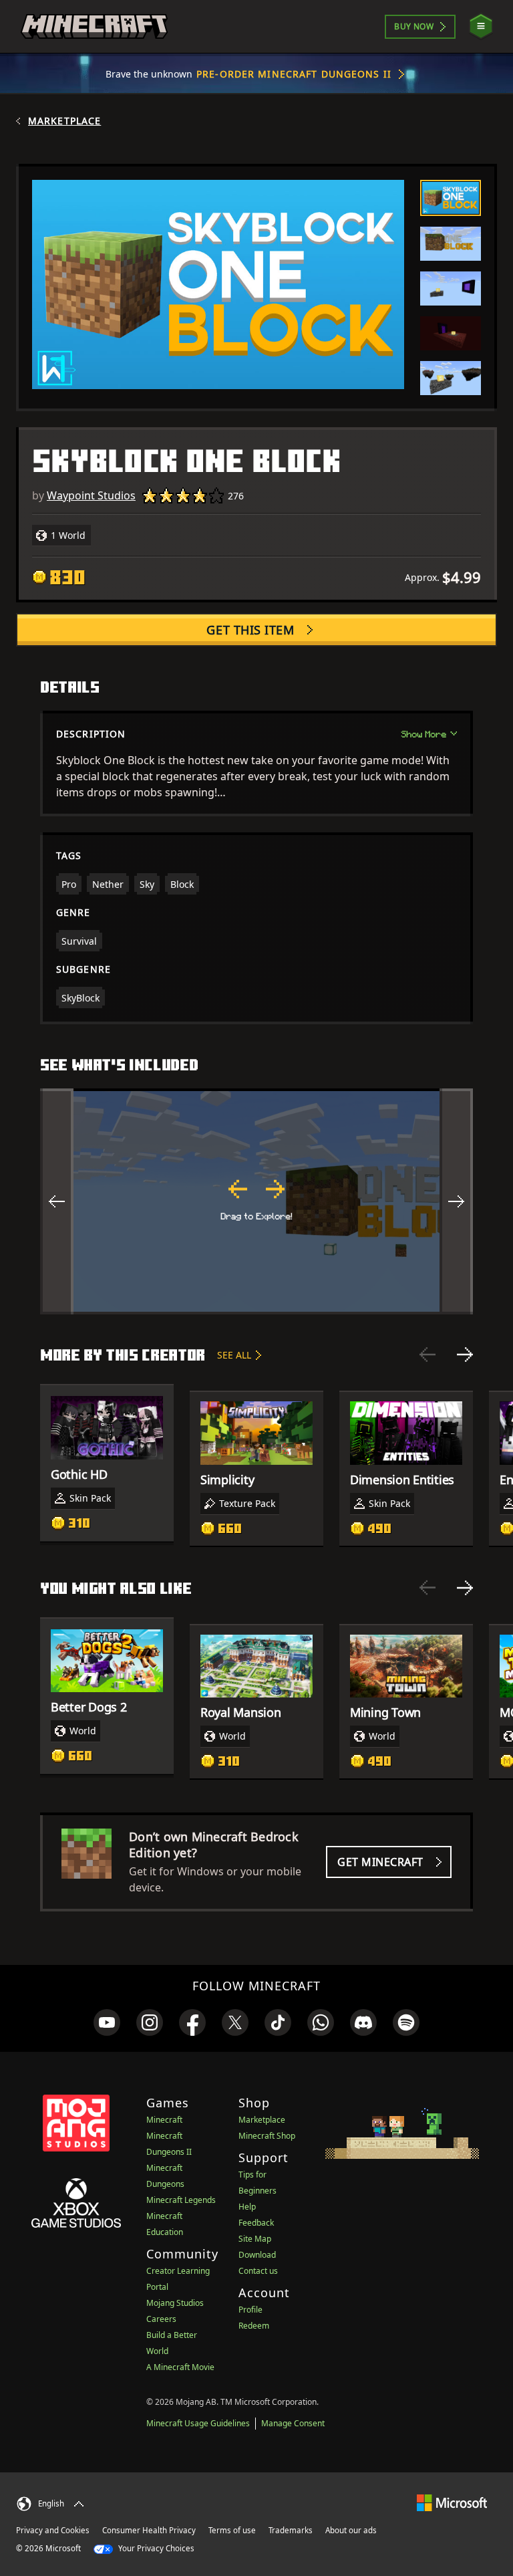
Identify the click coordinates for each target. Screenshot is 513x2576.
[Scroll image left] (57, 1201)
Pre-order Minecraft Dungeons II (294, 74)
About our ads (351, 2530)
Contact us (258, 2271)
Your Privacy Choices (155, 2548)
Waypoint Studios (91, 495)
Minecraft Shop (267, 2136)
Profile (250, 2310)
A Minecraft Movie (180, 2367)
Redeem (254, 2326)
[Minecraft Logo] (94, 27)
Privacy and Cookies (53, 2530)
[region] (256, 1201)
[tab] (451, 198)
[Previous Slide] (427, 1355)
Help (247, 2207)
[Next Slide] (465, 1355)
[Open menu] (481, 26)
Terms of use (232, 2530)
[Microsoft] (452, 2502)
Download (257, 2255)
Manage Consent (293, 2423)
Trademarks (291, 2530)
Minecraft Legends (181, 2200)
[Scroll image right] (456, 1201)
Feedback (256, 2223)
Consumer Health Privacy (149, 2530)
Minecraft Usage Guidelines (198, 2423)
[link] (107, 2022)
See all (234, 1355)
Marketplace (64, 121)
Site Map (255, 2239)
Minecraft (164, 2120)
